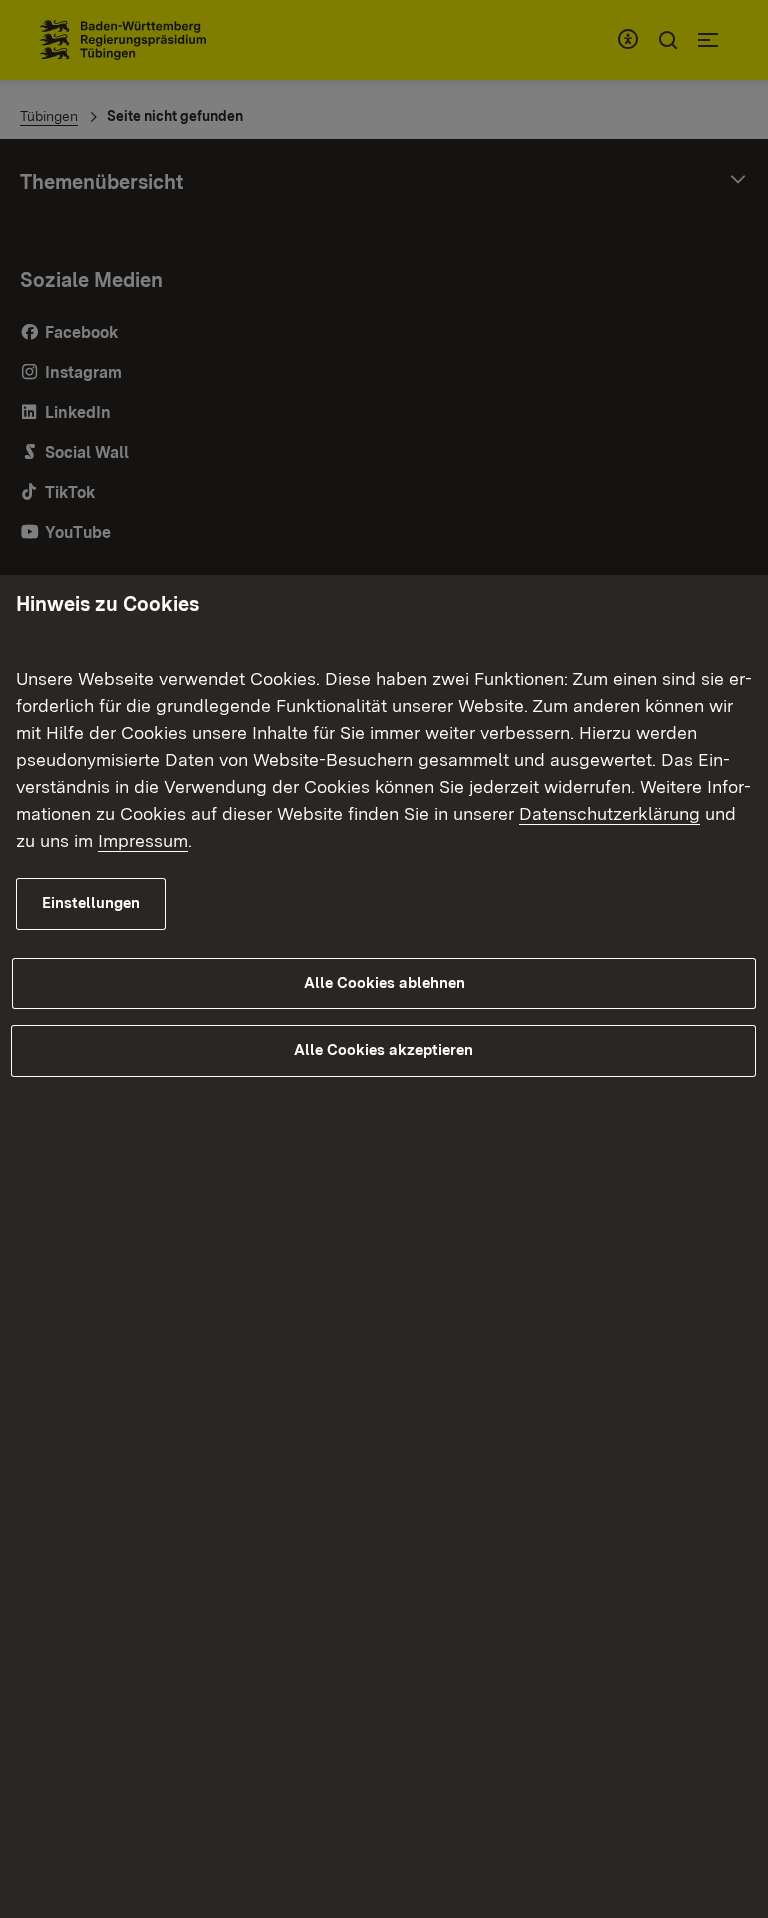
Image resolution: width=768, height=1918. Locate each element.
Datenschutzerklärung (609, 813)
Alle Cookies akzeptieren (383, 1050)
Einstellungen (91, 903)
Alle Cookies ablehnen (384, 983)
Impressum (143, 840)
